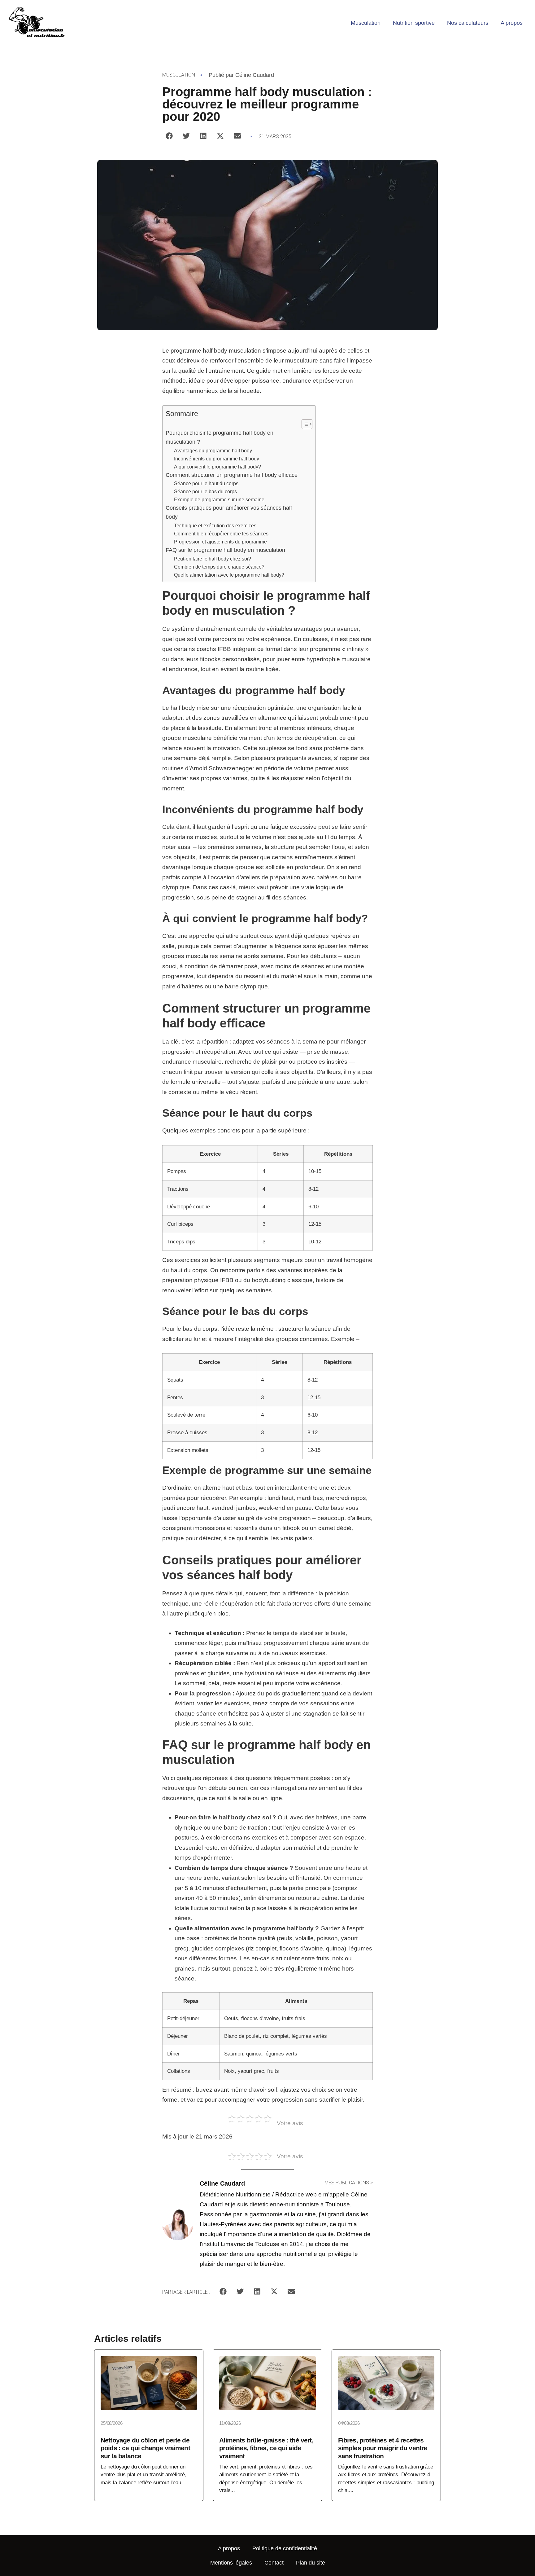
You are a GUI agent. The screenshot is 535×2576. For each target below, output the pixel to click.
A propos (512, 23)
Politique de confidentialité (285, 2548)
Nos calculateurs (468, 23)
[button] (169, 136)
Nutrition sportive (414, 23)
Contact (274, 2563)
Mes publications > (349, 2183)
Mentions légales (231, 2563)
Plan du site (311, 2563)
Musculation (366, 23)
